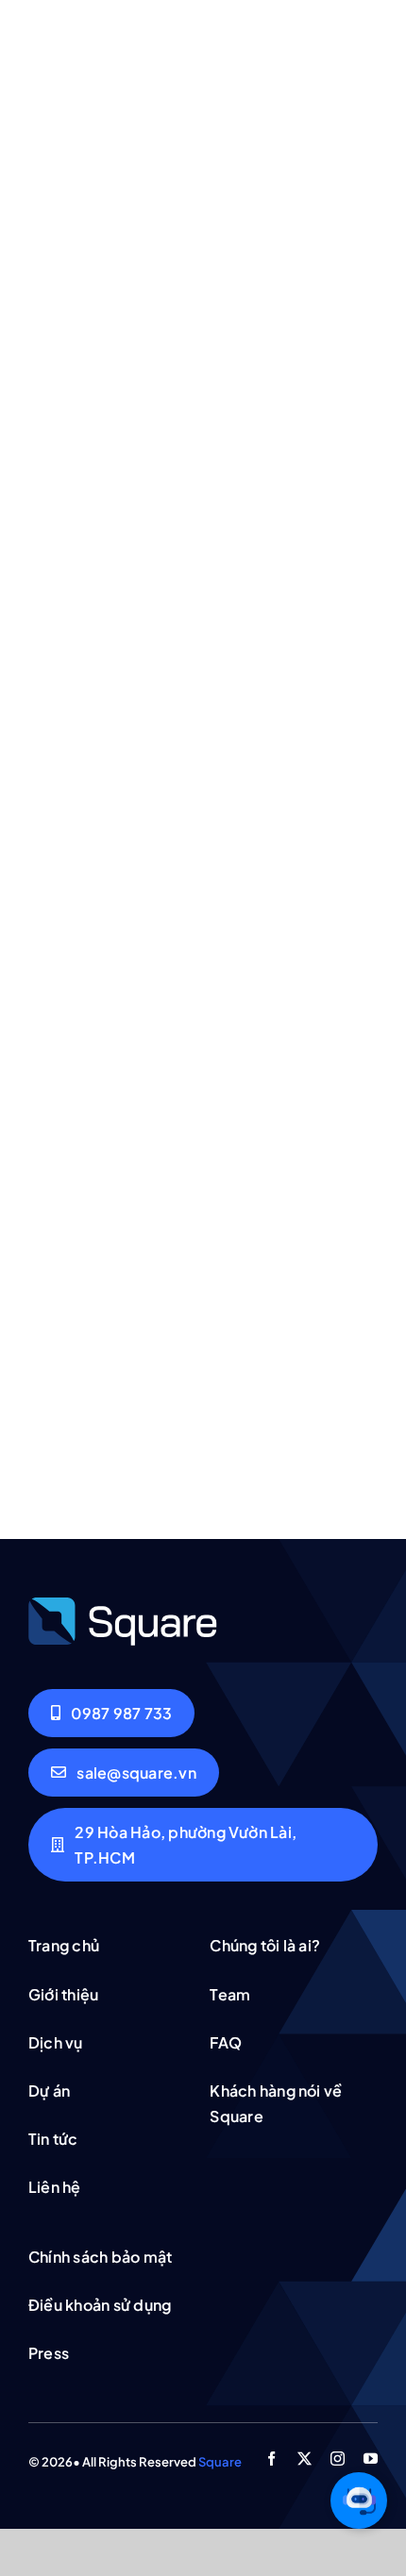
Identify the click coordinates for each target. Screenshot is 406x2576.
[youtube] (371, 2459)
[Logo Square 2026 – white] (123, 1603)
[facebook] (271, 2459)
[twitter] (304, 2459)
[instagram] (338, 2459)
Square (220, 2462)
